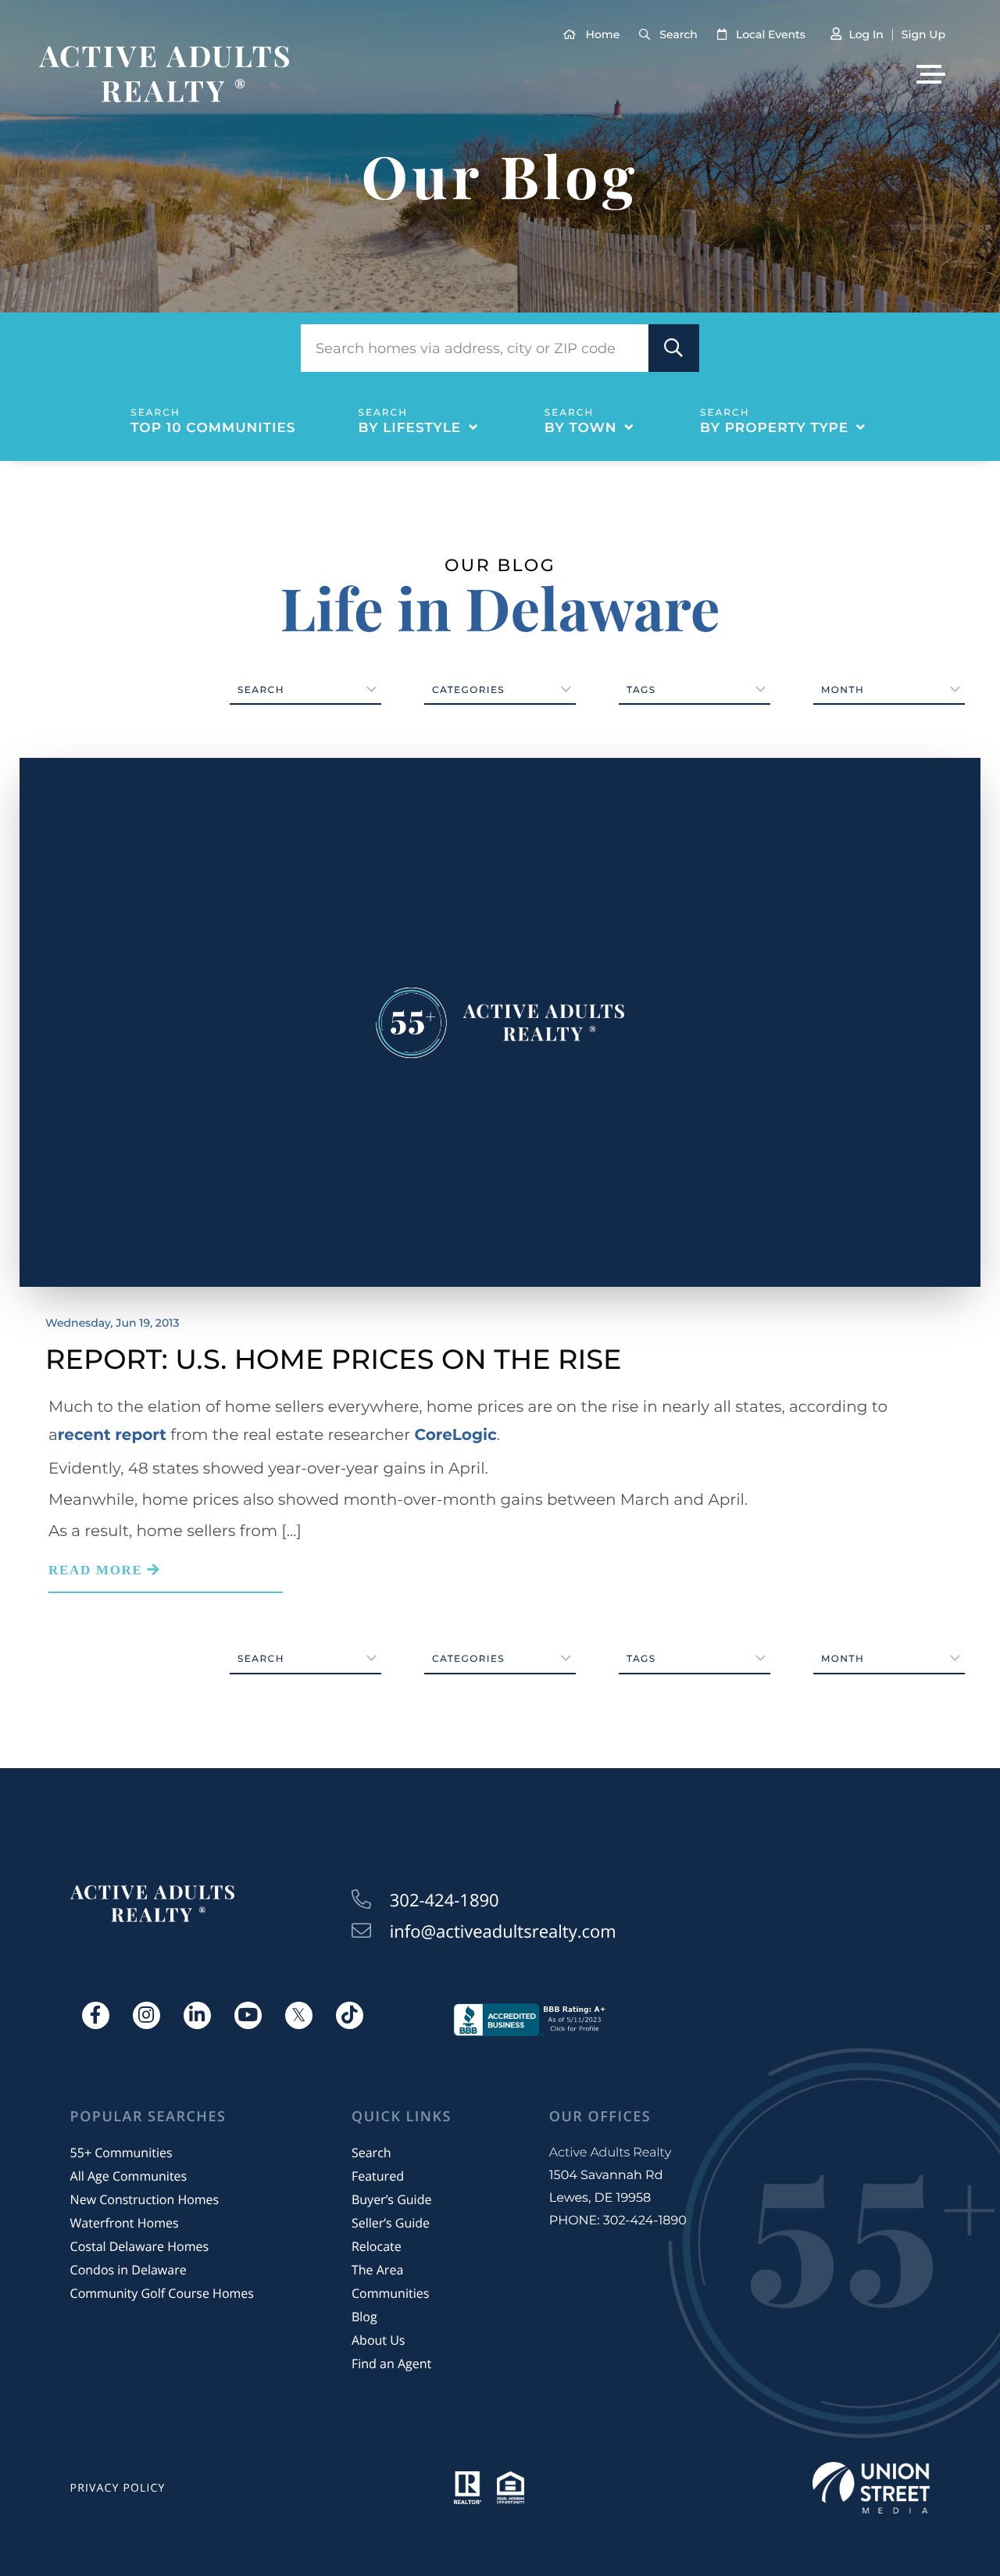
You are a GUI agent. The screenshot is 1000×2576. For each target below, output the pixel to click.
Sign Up (923, 34)
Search (678, 34)
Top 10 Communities (213, 428)
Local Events (771, 34)
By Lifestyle (410, 428)
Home (603, 34)
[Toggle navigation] (931, 74)
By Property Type (774, 428)
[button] (674, 348)
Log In (866, 34)
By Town (581, 428)
